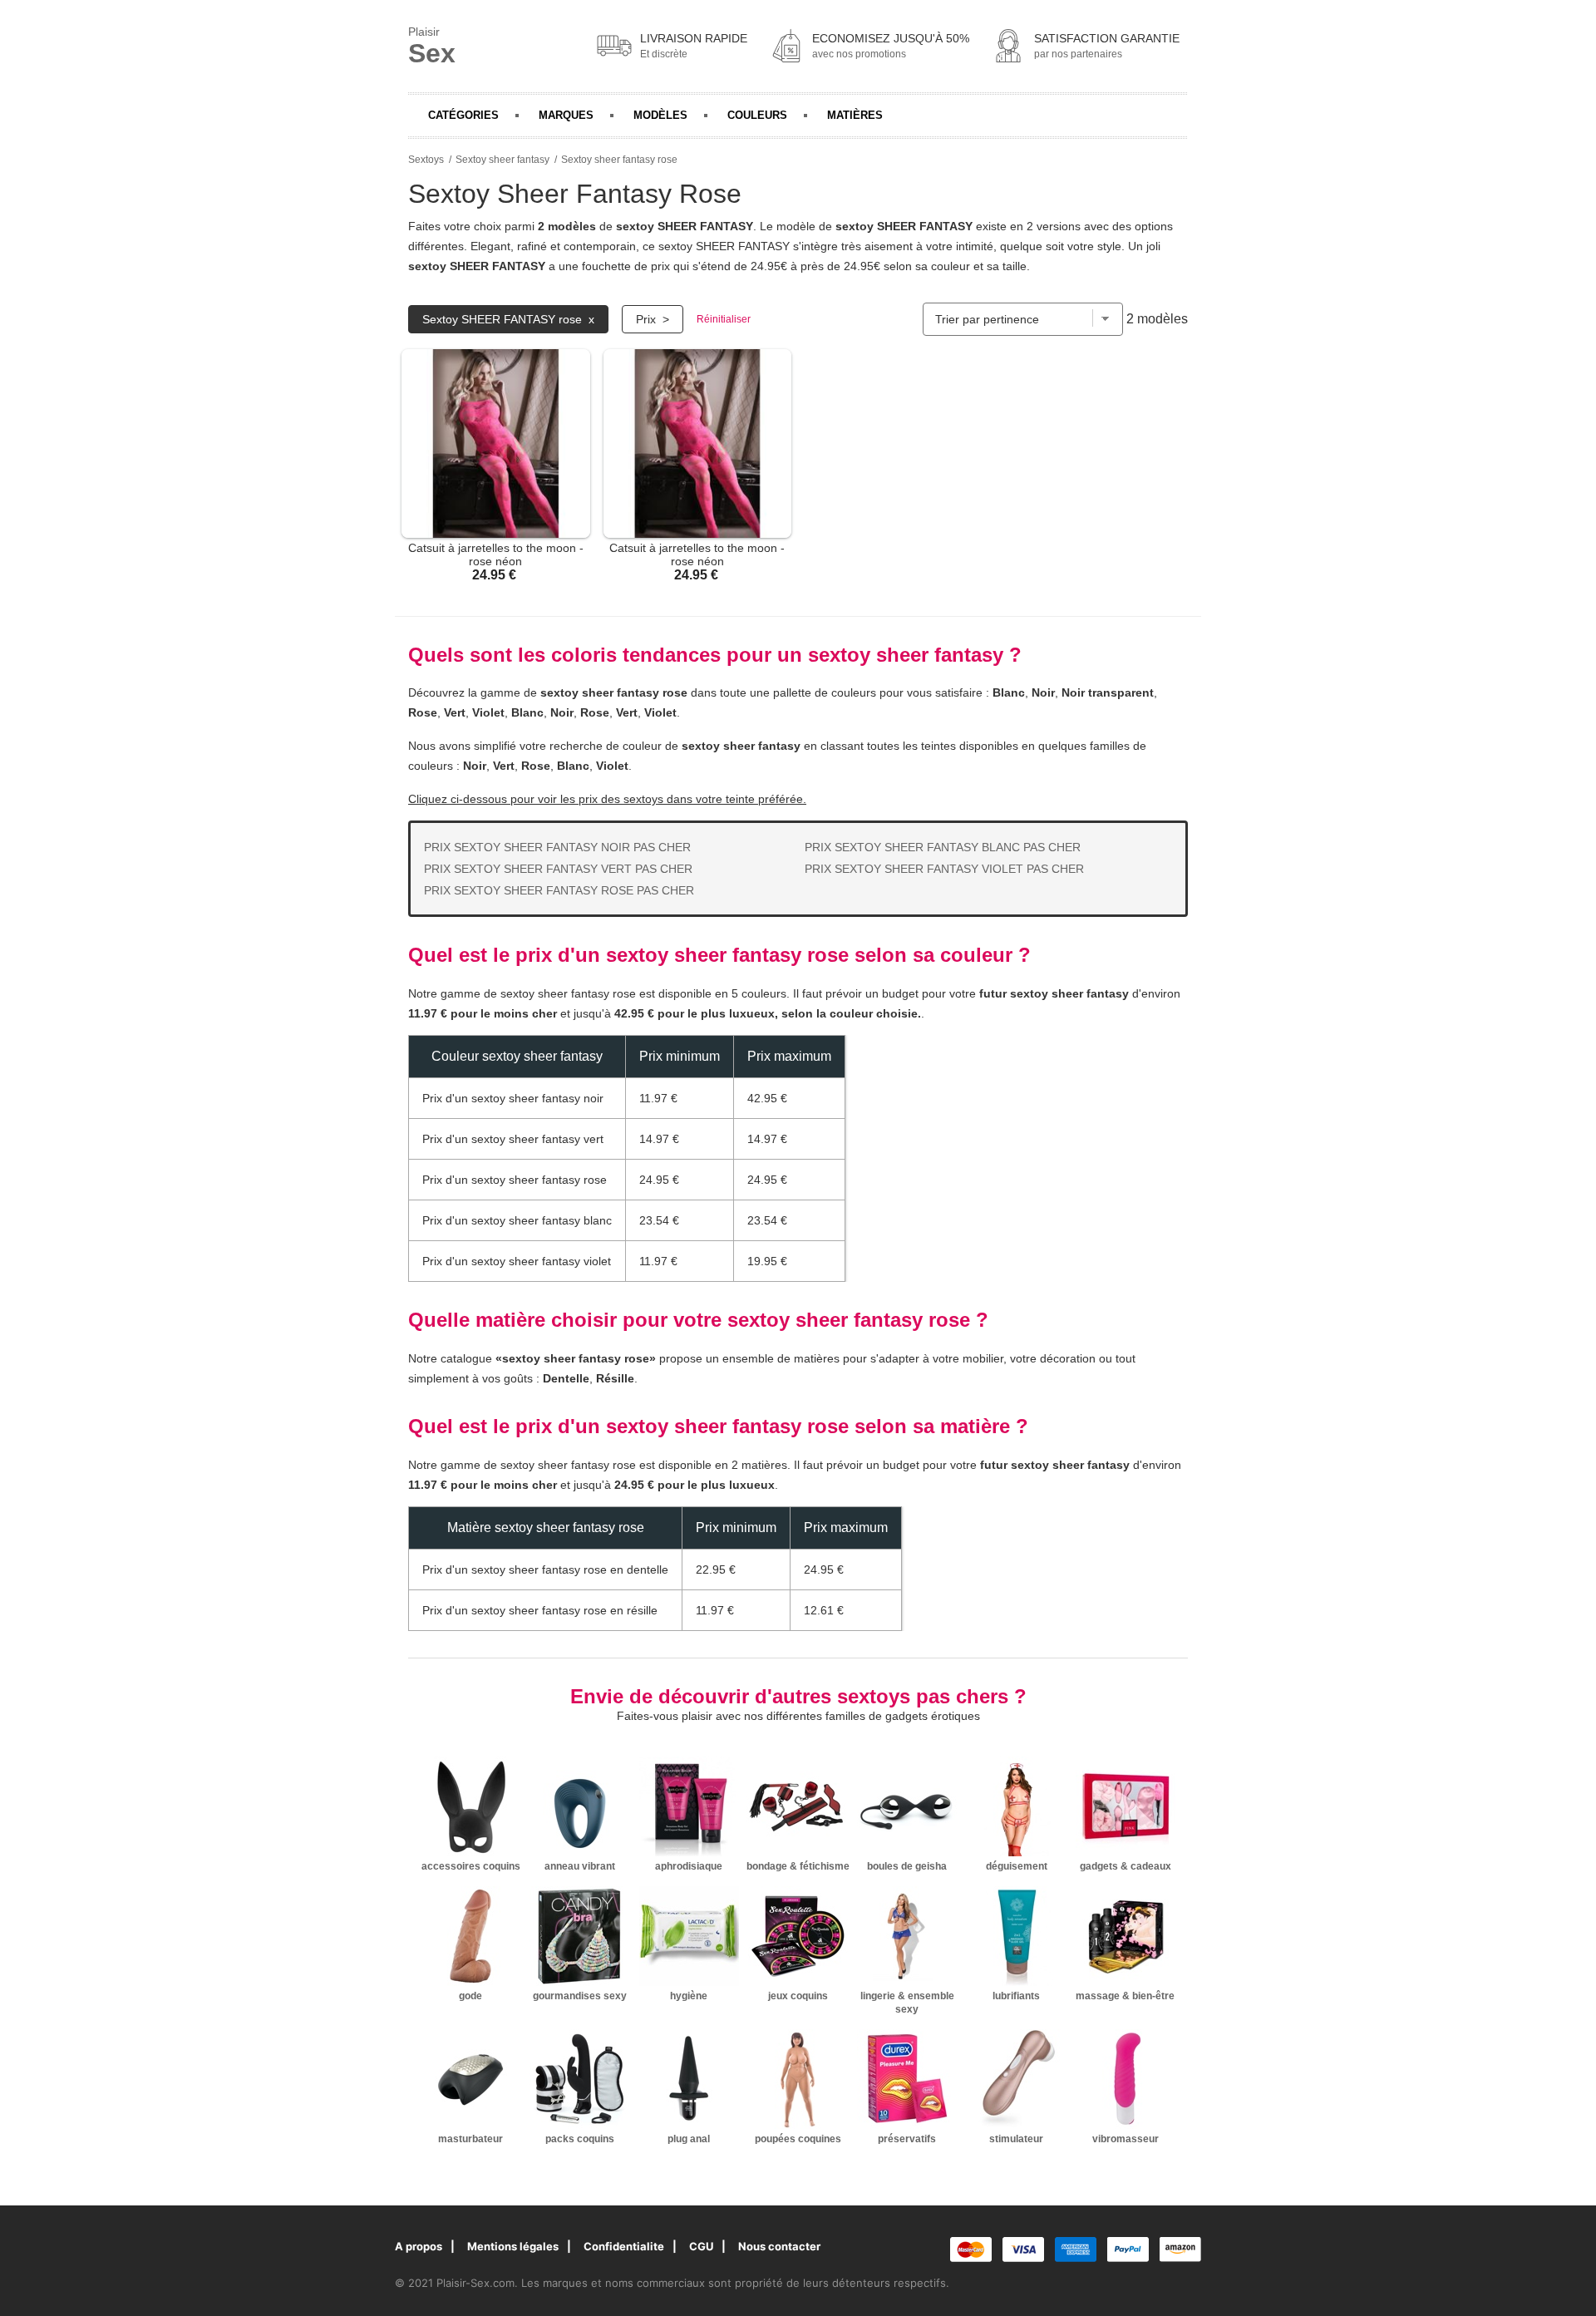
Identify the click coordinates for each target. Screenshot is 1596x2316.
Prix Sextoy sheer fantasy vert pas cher (558, 869)
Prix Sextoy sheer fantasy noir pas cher (557, 847)
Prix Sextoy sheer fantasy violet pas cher (944, 869)
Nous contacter (779, 2246)
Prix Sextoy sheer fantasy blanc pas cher (943, 847)
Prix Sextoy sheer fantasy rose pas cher (559, 890)
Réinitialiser (724, 319)
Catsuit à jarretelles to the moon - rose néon (496, 554)
